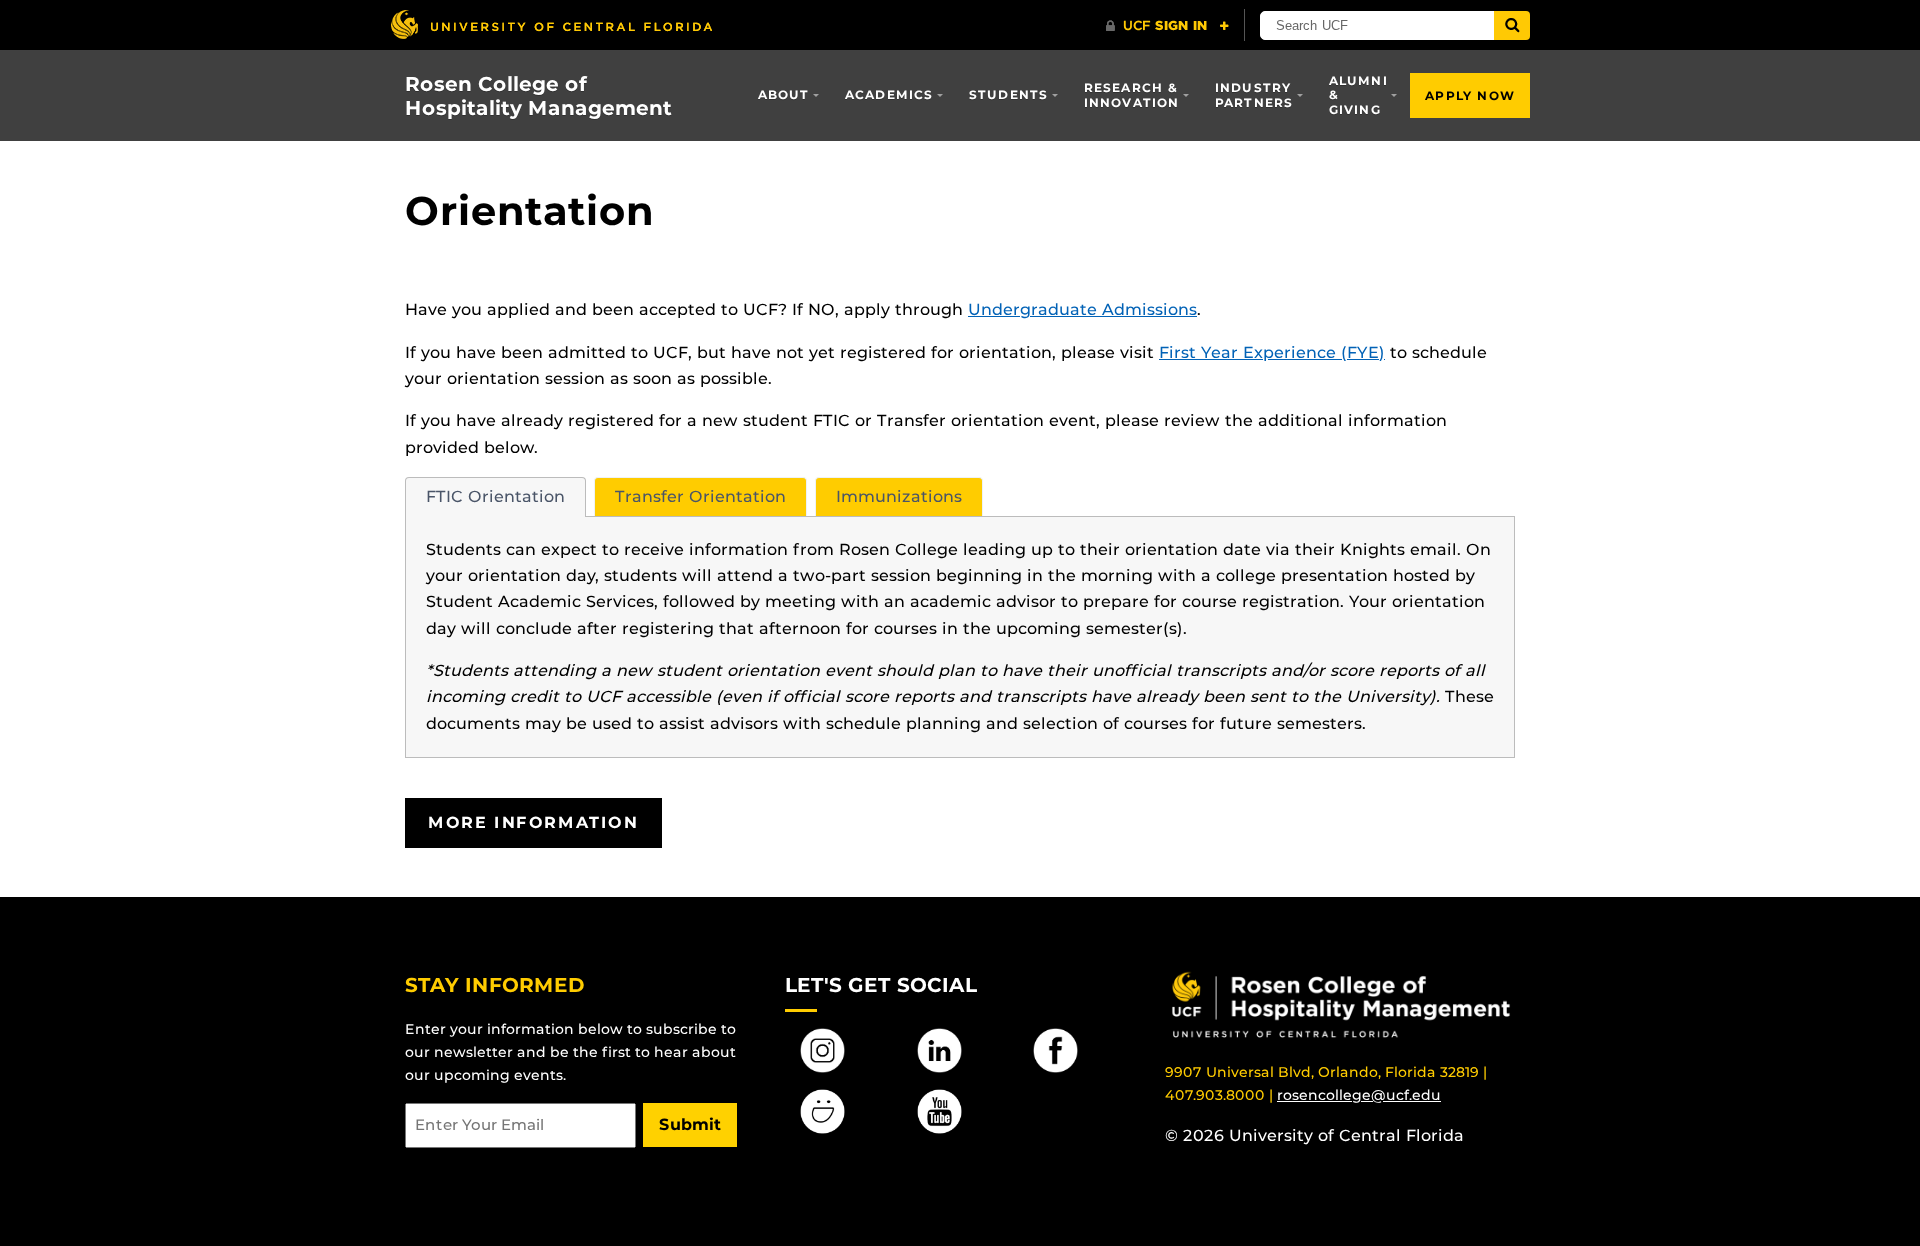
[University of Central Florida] (551, 24)
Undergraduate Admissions (1082, 309)
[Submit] (1512, 25)
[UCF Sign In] (1167, 26)
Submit (690, 1124)
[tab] (495, 496)
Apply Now (1470, 95)
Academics (889, 94)
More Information (533, 822)
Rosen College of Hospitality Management (538, 96)
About (784, 94)
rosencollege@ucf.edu (1359, 1095)
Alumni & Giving (1358, 95)
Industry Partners (1254, 94)
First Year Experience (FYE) (1272, 352)
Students (1009, 94)
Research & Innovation (1132, 94)
